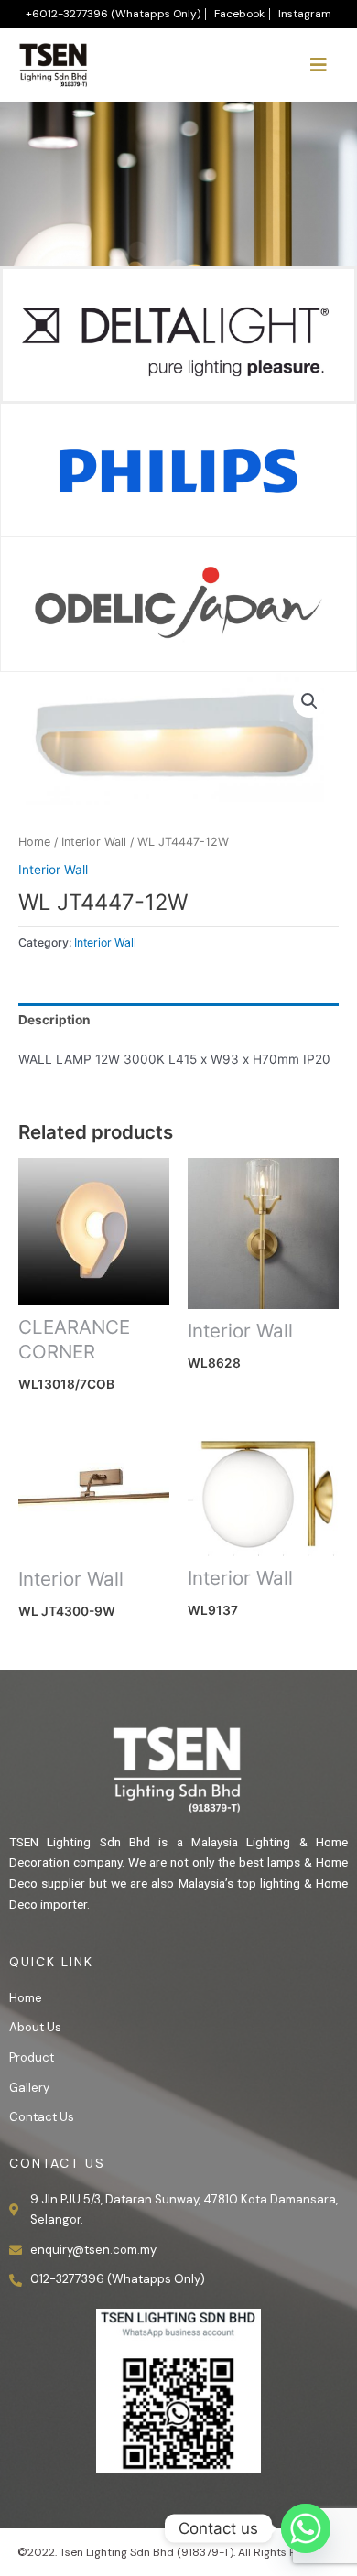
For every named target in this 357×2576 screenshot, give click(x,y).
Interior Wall (94, 842)
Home (34, 842)
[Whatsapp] (306, 2528)
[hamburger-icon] (318, 65)
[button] (309, 701)
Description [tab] (54, 1020)
